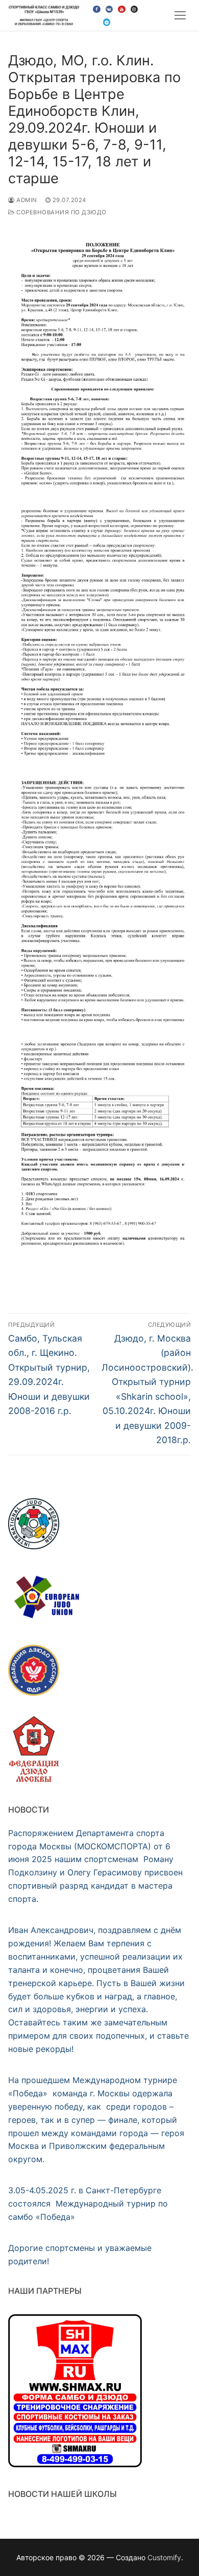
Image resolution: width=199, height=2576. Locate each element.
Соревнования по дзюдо (61, 212)
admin (26, 200)
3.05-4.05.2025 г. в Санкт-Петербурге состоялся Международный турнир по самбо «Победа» (88, 2203)
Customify (164, 2557)
